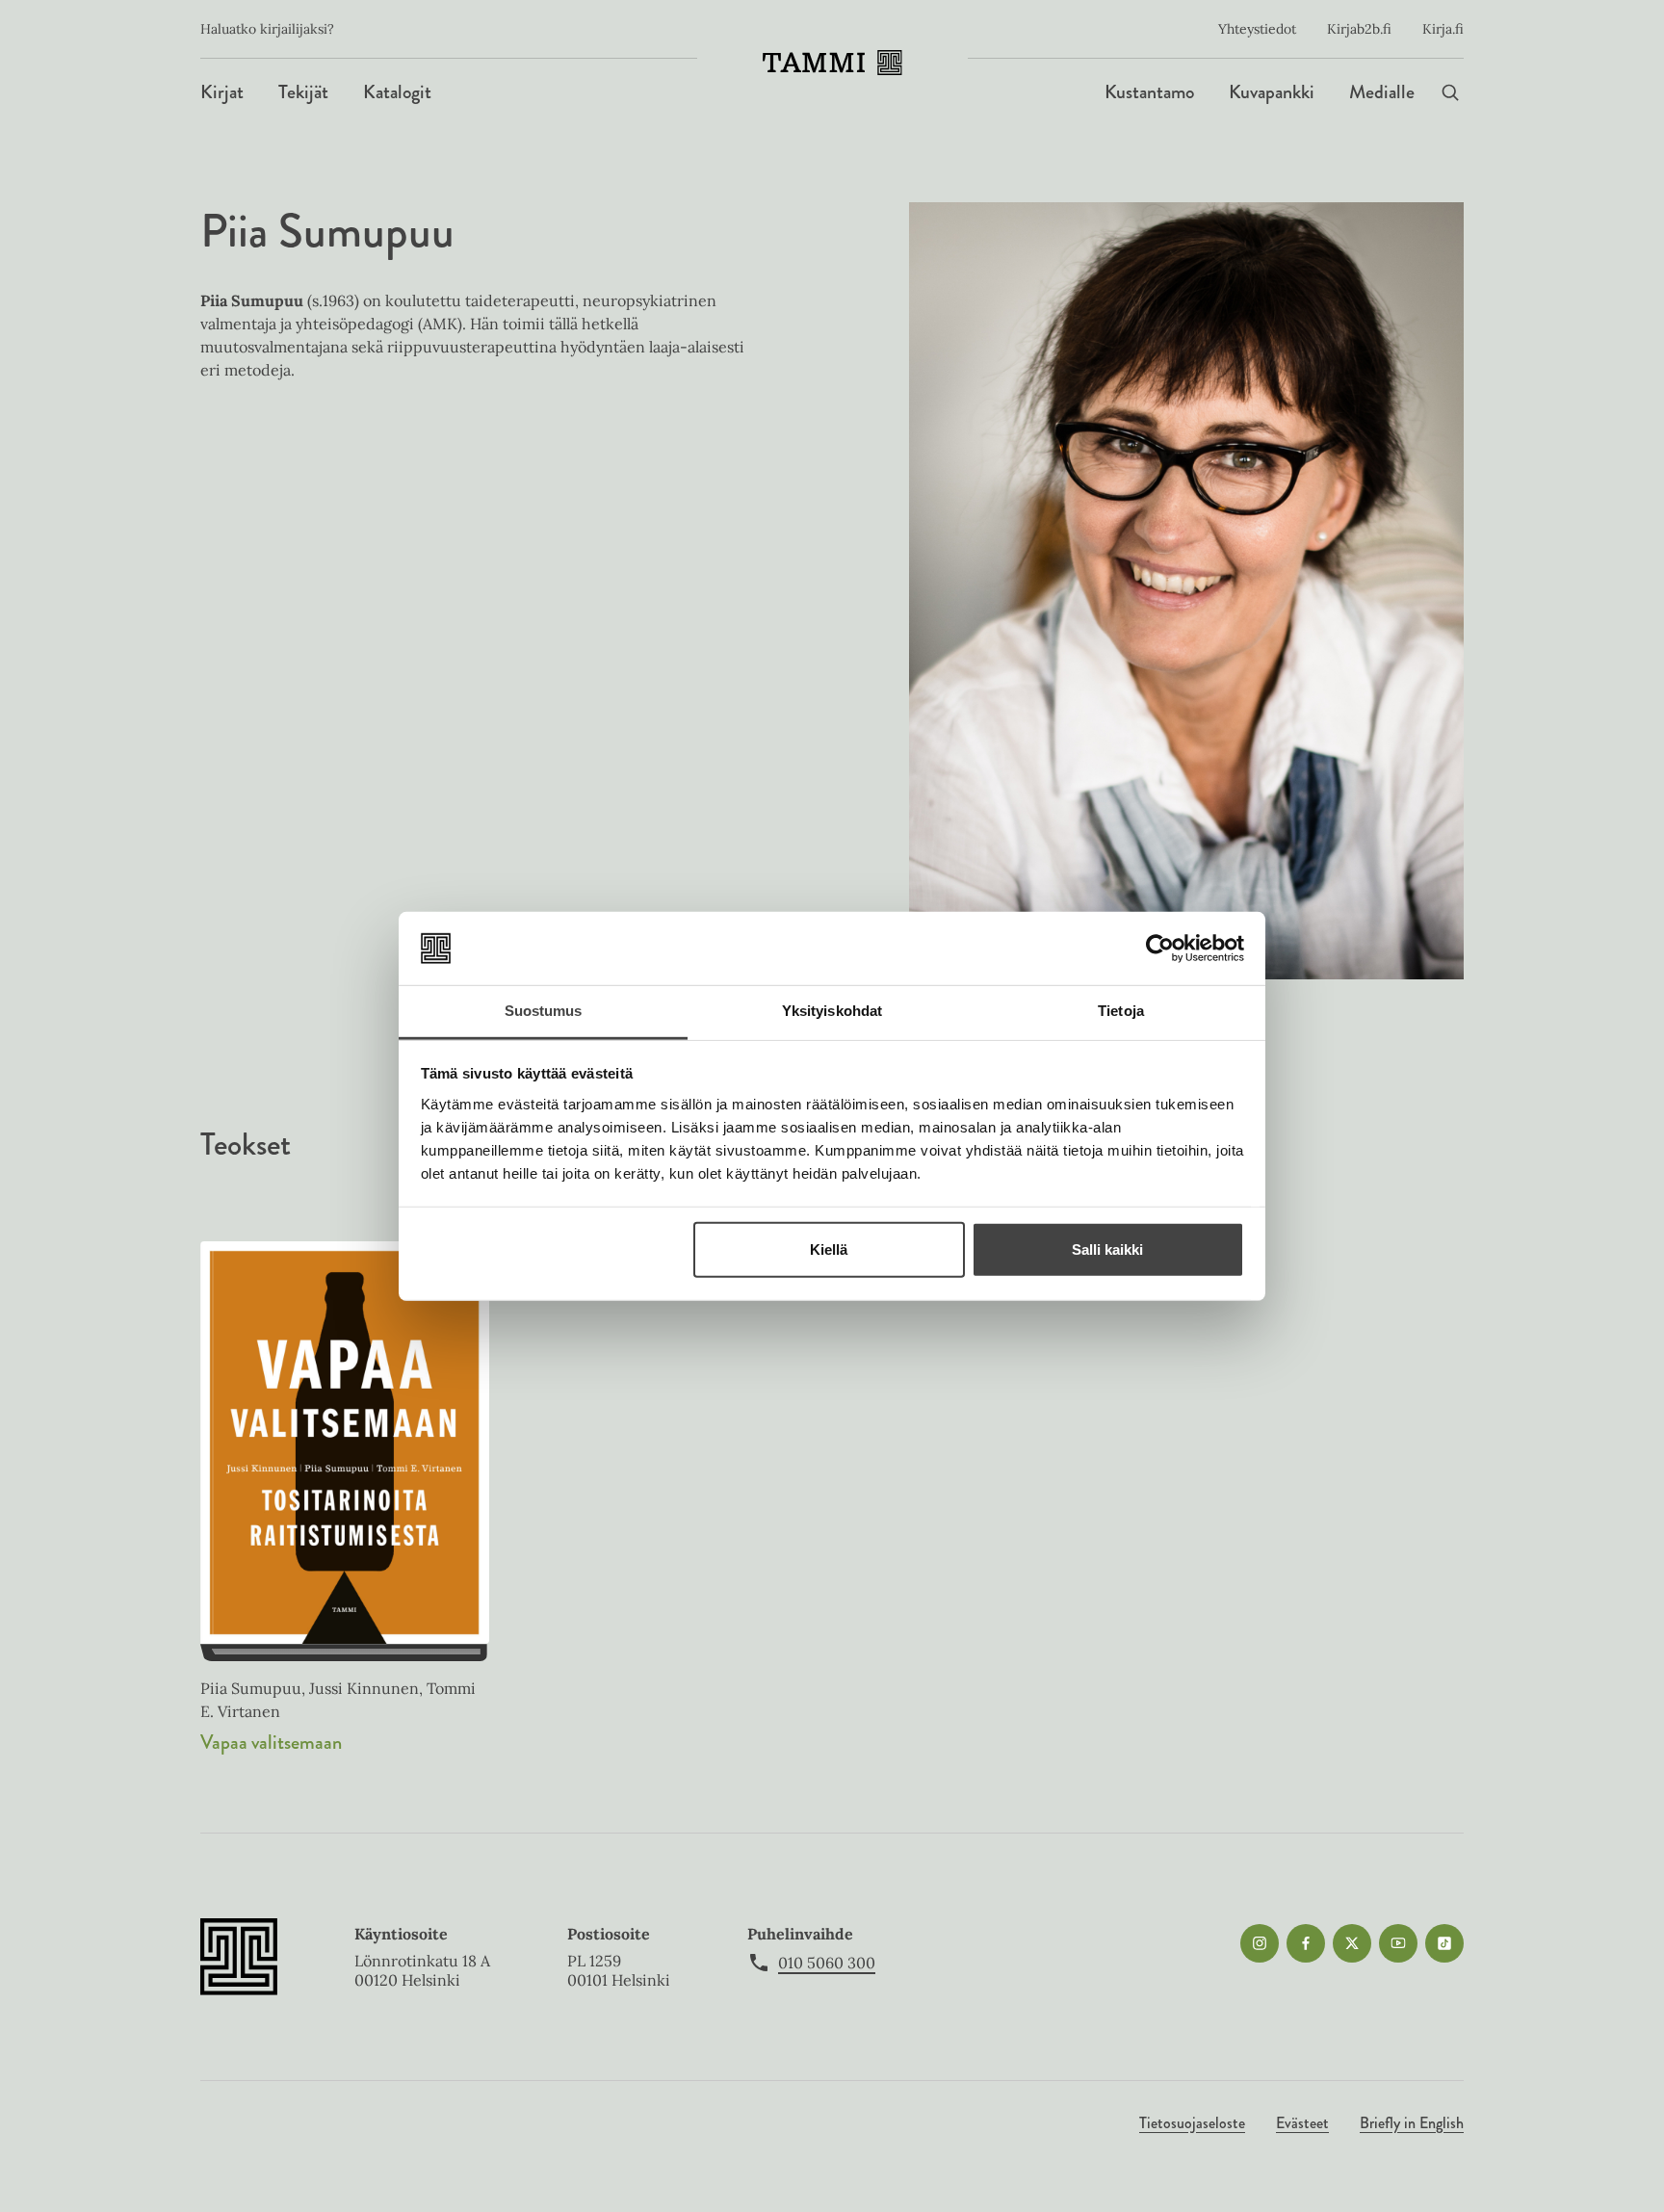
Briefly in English (1412, 2123)
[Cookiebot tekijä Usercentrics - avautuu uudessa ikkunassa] (1160, 949)
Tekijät (303, 92)
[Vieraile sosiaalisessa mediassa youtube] (1398, 1943)
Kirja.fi (1443, 29)
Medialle (1382, 92)
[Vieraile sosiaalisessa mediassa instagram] (1260, 1943)
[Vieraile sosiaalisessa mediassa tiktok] (1444, 1943)
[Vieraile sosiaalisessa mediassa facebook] (1306, 1943)
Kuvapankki (1272, 92)
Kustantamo (1149, 92)
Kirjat (222, 92)
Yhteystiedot (1257, 29)
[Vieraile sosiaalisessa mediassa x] (1352, 1943)
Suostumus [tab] (544, 1011)
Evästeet (1302, 2123)
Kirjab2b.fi (1359, 29)
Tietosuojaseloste (1192, 2123)
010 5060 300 (827, 1963)
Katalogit (397, 92)
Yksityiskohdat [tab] (832, 1011)
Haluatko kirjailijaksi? (267, 29)
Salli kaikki (1107, 1249)
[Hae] (1450, 92)
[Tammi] (832, 63)
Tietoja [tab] (1121, 1011)
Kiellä (829, 1249)
